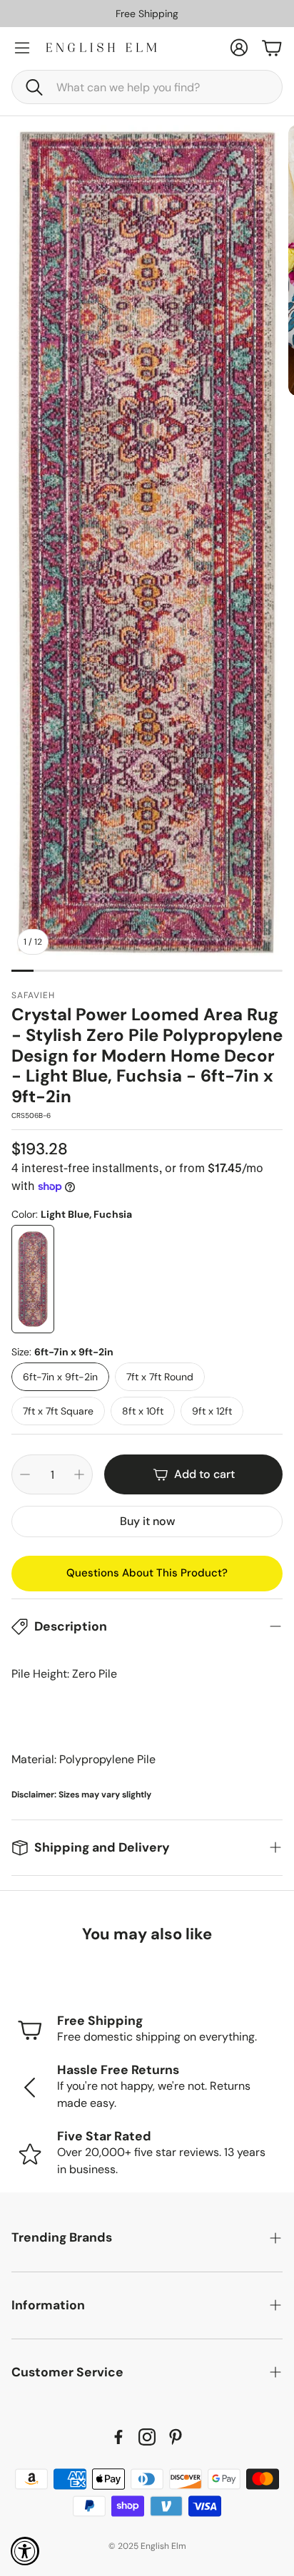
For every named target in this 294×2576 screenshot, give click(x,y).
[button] (147, 87)
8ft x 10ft (143, 1411)
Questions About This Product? (147, 1573)
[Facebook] (118, 2437)
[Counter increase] (79, 1474)
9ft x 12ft (212, 1411)
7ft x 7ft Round (160, 1377)
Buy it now (147, 1521)
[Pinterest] (176, 2437)
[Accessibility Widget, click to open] (25, 2551)
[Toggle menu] (22, 48)
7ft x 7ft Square (58, 1411)
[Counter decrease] (25, 1474)
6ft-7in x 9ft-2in (60, 1377)
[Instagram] (147, 2437)
